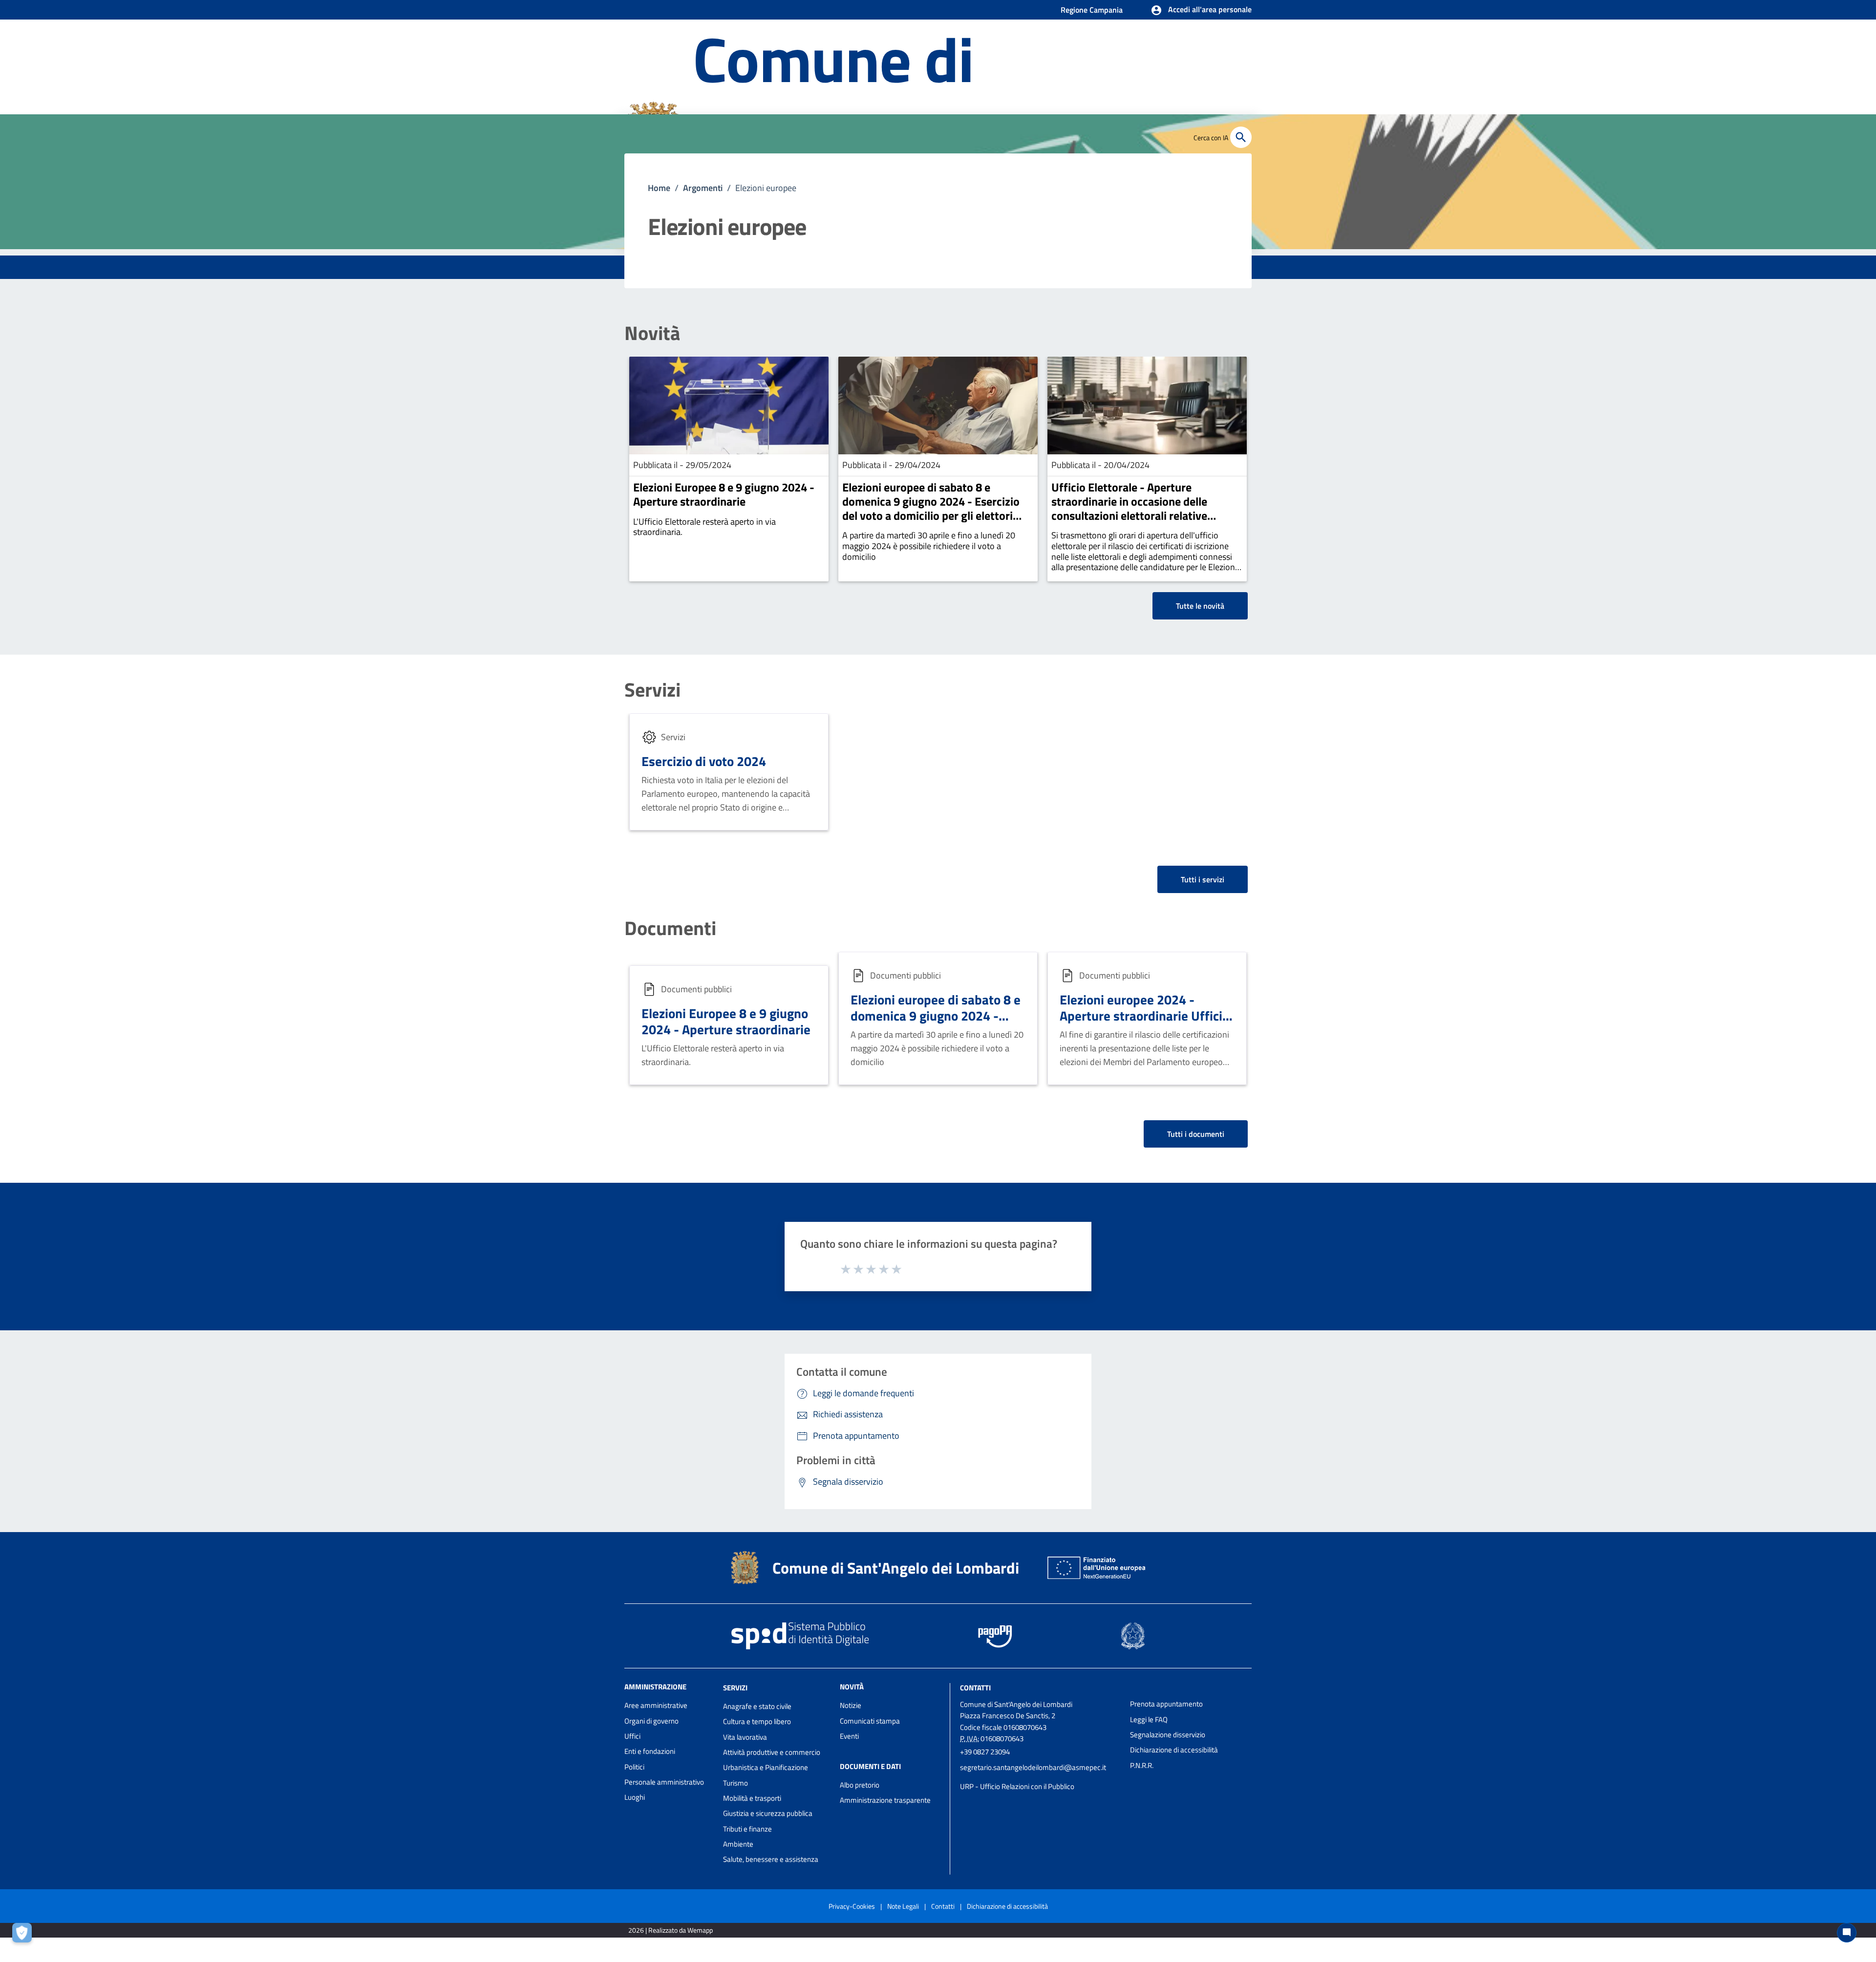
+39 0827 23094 (985, 1752)
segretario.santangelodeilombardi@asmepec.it (1033, 1767)
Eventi (849, 1736)
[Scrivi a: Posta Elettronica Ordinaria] (1040, 1777)
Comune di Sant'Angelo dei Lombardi (896, 1568)
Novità (652, 333)
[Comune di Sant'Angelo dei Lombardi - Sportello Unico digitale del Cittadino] (745, 1568)
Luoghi (635, 1797)
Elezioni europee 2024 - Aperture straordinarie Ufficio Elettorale (1144, 1016)
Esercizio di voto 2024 (704, 761)
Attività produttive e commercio (772, 1752)
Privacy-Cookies (852, 1906)
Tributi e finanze (747, 1829)
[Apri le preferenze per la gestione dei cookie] (24, 1935)
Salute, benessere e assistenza (771, 1859)
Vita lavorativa (745, 1737)
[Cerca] (1241, 137)
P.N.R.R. (1142, 1765)
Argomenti (703, 188)
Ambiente (738, 1844)
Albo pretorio (860, 1785)
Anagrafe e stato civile (757, 1706)
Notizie (851, 1705)
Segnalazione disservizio (1168, 1735)
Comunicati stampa (870, 1721)
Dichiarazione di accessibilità (1174, 1750)
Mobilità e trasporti (752, 1798)
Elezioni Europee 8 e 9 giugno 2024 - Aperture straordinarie (724, 494)
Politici (634, 1767)
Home (659, 188)
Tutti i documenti (1196, 1134)
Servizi (652, 690)
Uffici (632, 1736)
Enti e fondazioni (650, 1751)
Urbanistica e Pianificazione (766, 1767)
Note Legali (903, 1906)
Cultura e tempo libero (757, 1721)
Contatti (975, 1688)
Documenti (670, 928)
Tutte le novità (1200, 606)
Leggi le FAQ (1149, 1719)
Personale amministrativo (664, 1782)
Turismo (735, 1783)
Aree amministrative (656, 1705)
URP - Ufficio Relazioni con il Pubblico (1017, 1786)
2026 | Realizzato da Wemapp (671, 1930)
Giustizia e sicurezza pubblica (768, 1813)
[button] (1201, 10)
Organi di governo (651, 1721)
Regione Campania (1092, 10)
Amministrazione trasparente (885, 1800)
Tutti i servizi (1203, 879)
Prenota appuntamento (1166, 1704)
